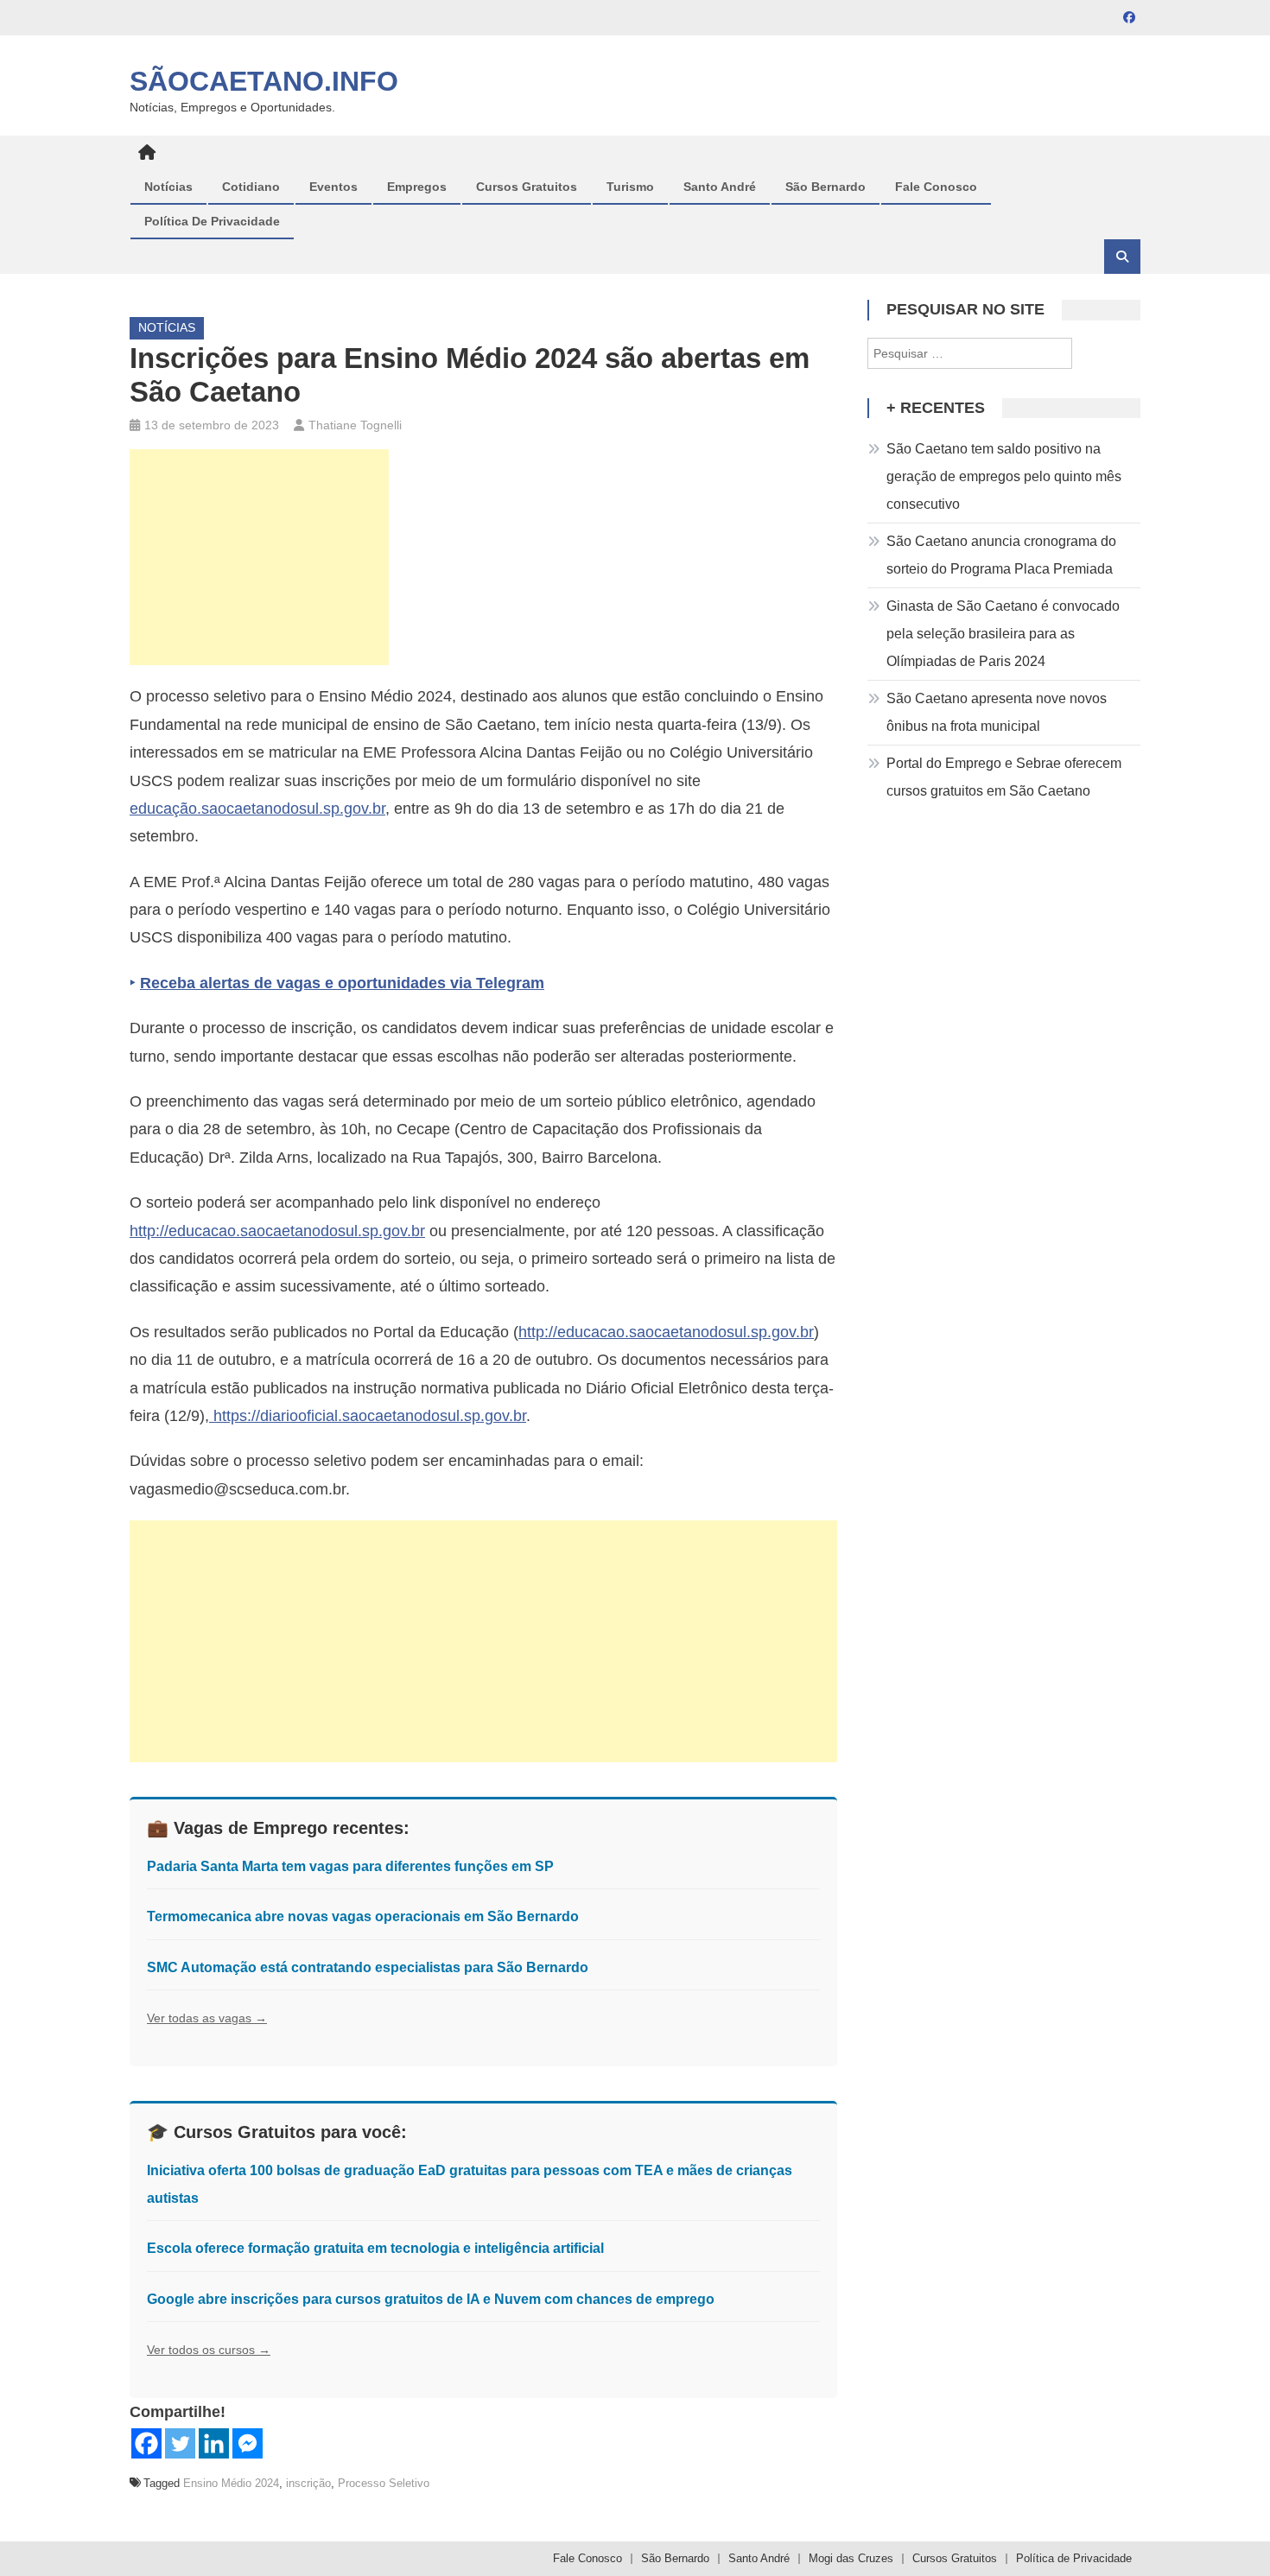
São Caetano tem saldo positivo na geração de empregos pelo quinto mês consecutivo (1004, 476)
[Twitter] (180, 2443)
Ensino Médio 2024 (231, 2483)
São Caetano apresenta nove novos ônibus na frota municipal (997, 712)
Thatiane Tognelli (355, 425)
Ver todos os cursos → (209, 2350)
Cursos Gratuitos (527, 187)
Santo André (720, 187)
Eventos (333, 187)
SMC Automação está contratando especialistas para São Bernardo (368, 1967)
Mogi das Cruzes (851, 2558)
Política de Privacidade (212, 221)
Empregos (417, 187)
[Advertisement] (259, 557)
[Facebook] (146, 2443)
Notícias (168, 187)
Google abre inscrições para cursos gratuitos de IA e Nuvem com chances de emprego (431, 2299)
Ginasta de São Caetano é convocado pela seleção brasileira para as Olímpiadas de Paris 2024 (1003, 634)
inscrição (308, 2483)
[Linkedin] (214, 2443)
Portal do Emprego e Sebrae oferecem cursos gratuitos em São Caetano (1004, 777)
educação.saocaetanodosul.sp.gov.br (257, 809)
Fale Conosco (936, 187)
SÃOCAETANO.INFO (264, 81)
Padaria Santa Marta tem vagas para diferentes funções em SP (350, 1866)
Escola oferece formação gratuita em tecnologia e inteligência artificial (375, 2248)
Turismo (630, 187)
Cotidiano (251, 187)
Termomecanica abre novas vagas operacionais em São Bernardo (363, 1916)
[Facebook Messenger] (248, 2443)
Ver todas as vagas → (207, 2018)
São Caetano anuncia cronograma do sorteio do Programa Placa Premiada (1001, 555)
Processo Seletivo (384, 2483)
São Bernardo (825, 187)
